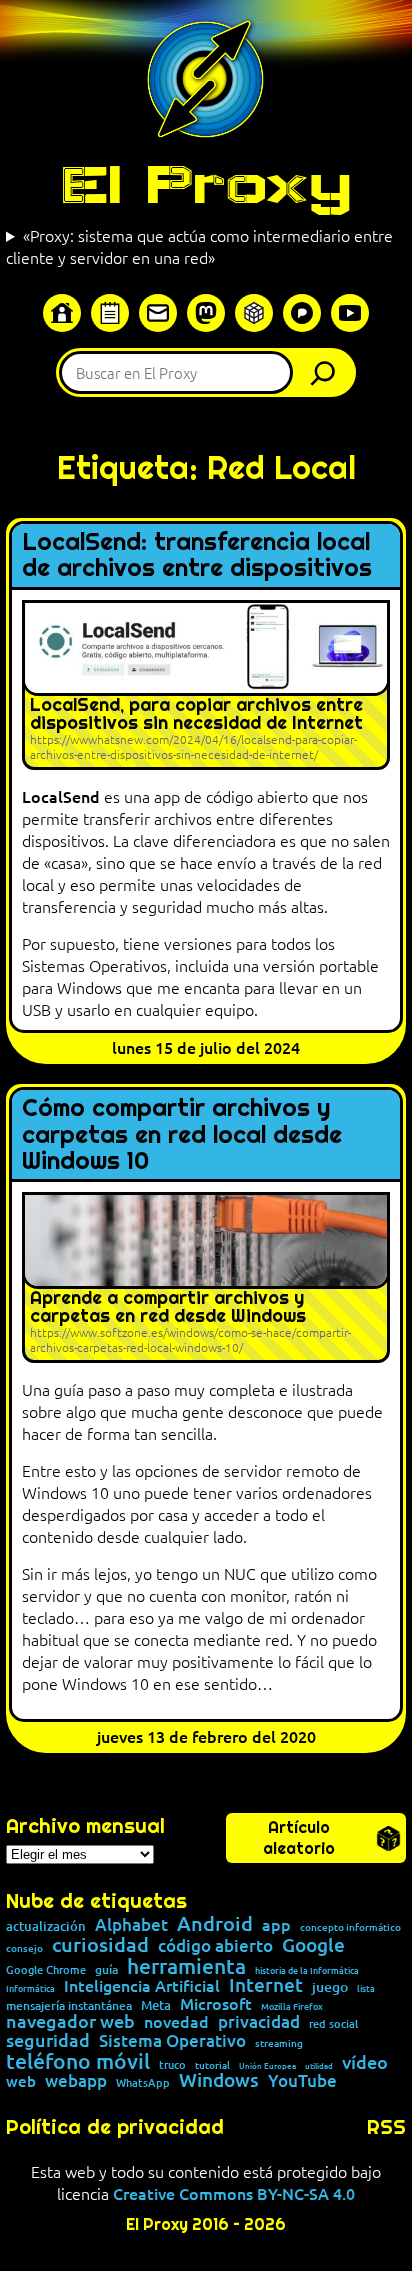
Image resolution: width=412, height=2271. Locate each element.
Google (313, 1945)
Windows (219, 2080)
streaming (279, 2043)
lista (366, 1988)
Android (215, 1924)
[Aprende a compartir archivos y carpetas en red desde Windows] (206, 1277)
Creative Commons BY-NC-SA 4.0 (234, 2193)
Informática (30, 1988)
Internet (266, 1985)
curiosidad (100, 1944)
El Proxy (206, 184)
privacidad (259, 2022)
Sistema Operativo (172, 2041)
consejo (24, 1948)
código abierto (215, 1946)
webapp (76, 2081)
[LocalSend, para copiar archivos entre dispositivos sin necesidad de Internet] (206, 685)
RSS (386, 2127)
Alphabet (131, 1925)
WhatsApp (143, 2082)
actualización (46, 1926)
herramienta (186, 1965)
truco (172, 2065)
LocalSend (61, 796)
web (21, 2081)
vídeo (365, 2062)
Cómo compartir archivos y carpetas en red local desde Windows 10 (182, 1134)
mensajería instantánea (69, 2006)
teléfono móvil (78, 2060)
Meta (156, 2005)
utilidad (319, 2065)
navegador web (70, 2021)
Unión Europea (267, 2065)
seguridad (48, 2040)
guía (106, 1970)
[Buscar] (328, 372)
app (276, 1924)
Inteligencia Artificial (142, 1986)
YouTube (302, 2081)
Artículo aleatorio (299, 1838)
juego (330, 1987)
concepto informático (350, 1927)
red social (333, 2023)
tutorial (212, 2065)
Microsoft (216, 2004)
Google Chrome (46, 1969)
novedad (176, 2021)
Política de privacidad (115, 2127)
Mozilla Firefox (292, 2006)
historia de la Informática (307, 1970)
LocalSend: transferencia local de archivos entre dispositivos (197, 555)
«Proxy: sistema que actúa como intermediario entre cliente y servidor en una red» (199, 246)
